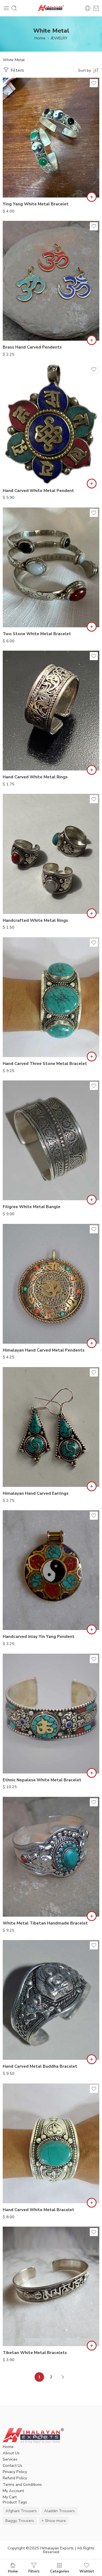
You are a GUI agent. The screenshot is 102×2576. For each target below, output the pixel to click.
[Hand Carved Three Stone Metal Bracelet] (51, 997)
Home (40, 38)
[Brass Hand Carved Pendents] (51, 281)
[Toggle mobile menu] (6, 8)
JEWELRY (59, 38)
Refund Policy (15, 2478)
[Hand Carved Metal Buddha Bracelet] (51, 2000)
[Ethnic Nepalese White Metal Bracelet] (51, 1714)
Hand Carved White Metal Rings (35, 777)
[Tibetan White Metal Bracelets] (51, 2286)
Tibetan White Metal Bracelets (35, 2353)
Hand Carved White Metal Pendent (38, 491)
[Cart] (96, 8)
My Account (13, 2491)
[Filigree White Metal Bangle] (51, 1140)
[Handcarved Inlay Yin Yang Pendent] (51, 1570)
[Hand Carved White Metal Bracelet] (51, 2143)
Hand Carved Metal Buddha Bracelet (40, 2066)
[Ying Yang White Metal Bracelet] (51, 138)
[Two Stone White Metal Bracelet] (51, 567)
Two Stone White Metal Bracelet (37, 634)
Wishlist (87, 2571)
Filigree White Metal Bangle (32, 1207)
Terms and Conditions (22, 2484)
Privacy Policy (15, 2472)
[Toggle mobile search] (14, 8)
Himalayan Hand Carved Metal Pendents (44, 1350)
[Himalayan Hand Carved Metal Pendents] (51, 1284)
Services (10, 2459)
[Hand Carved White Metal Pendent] (51, 424)
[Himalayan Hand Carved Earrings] (51, 1427)
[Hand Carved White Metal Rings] (51, 711)
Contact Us (13, 2465)
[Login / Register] (88, 8)
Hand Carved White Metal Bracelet (38, 2210)
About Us (11, 2453)
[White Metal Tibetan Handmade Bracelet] (51, 1857)
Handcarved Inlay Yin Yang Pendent (39, 1637)
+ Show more (54, 2521)
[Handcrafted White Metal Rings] (51, 854)
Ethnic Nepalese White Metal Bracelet (42, 1780)
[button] (92, 197)
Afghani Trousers (21, 2511)
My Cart (10, 2497)
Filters (17, 70)
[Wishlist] (94, 83)
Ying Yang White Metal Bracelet (36, 204)
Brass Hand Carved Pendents (32, 347)
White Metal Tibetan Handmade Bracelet (45, 1923)
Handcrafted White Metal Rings (35, 920)
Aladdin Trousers (59, 2511)
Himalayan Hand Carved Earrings (36, 1493)
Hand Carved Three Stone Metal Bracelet (45, 1064)
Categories (60, 2571)
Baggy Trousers (20, 2521)
